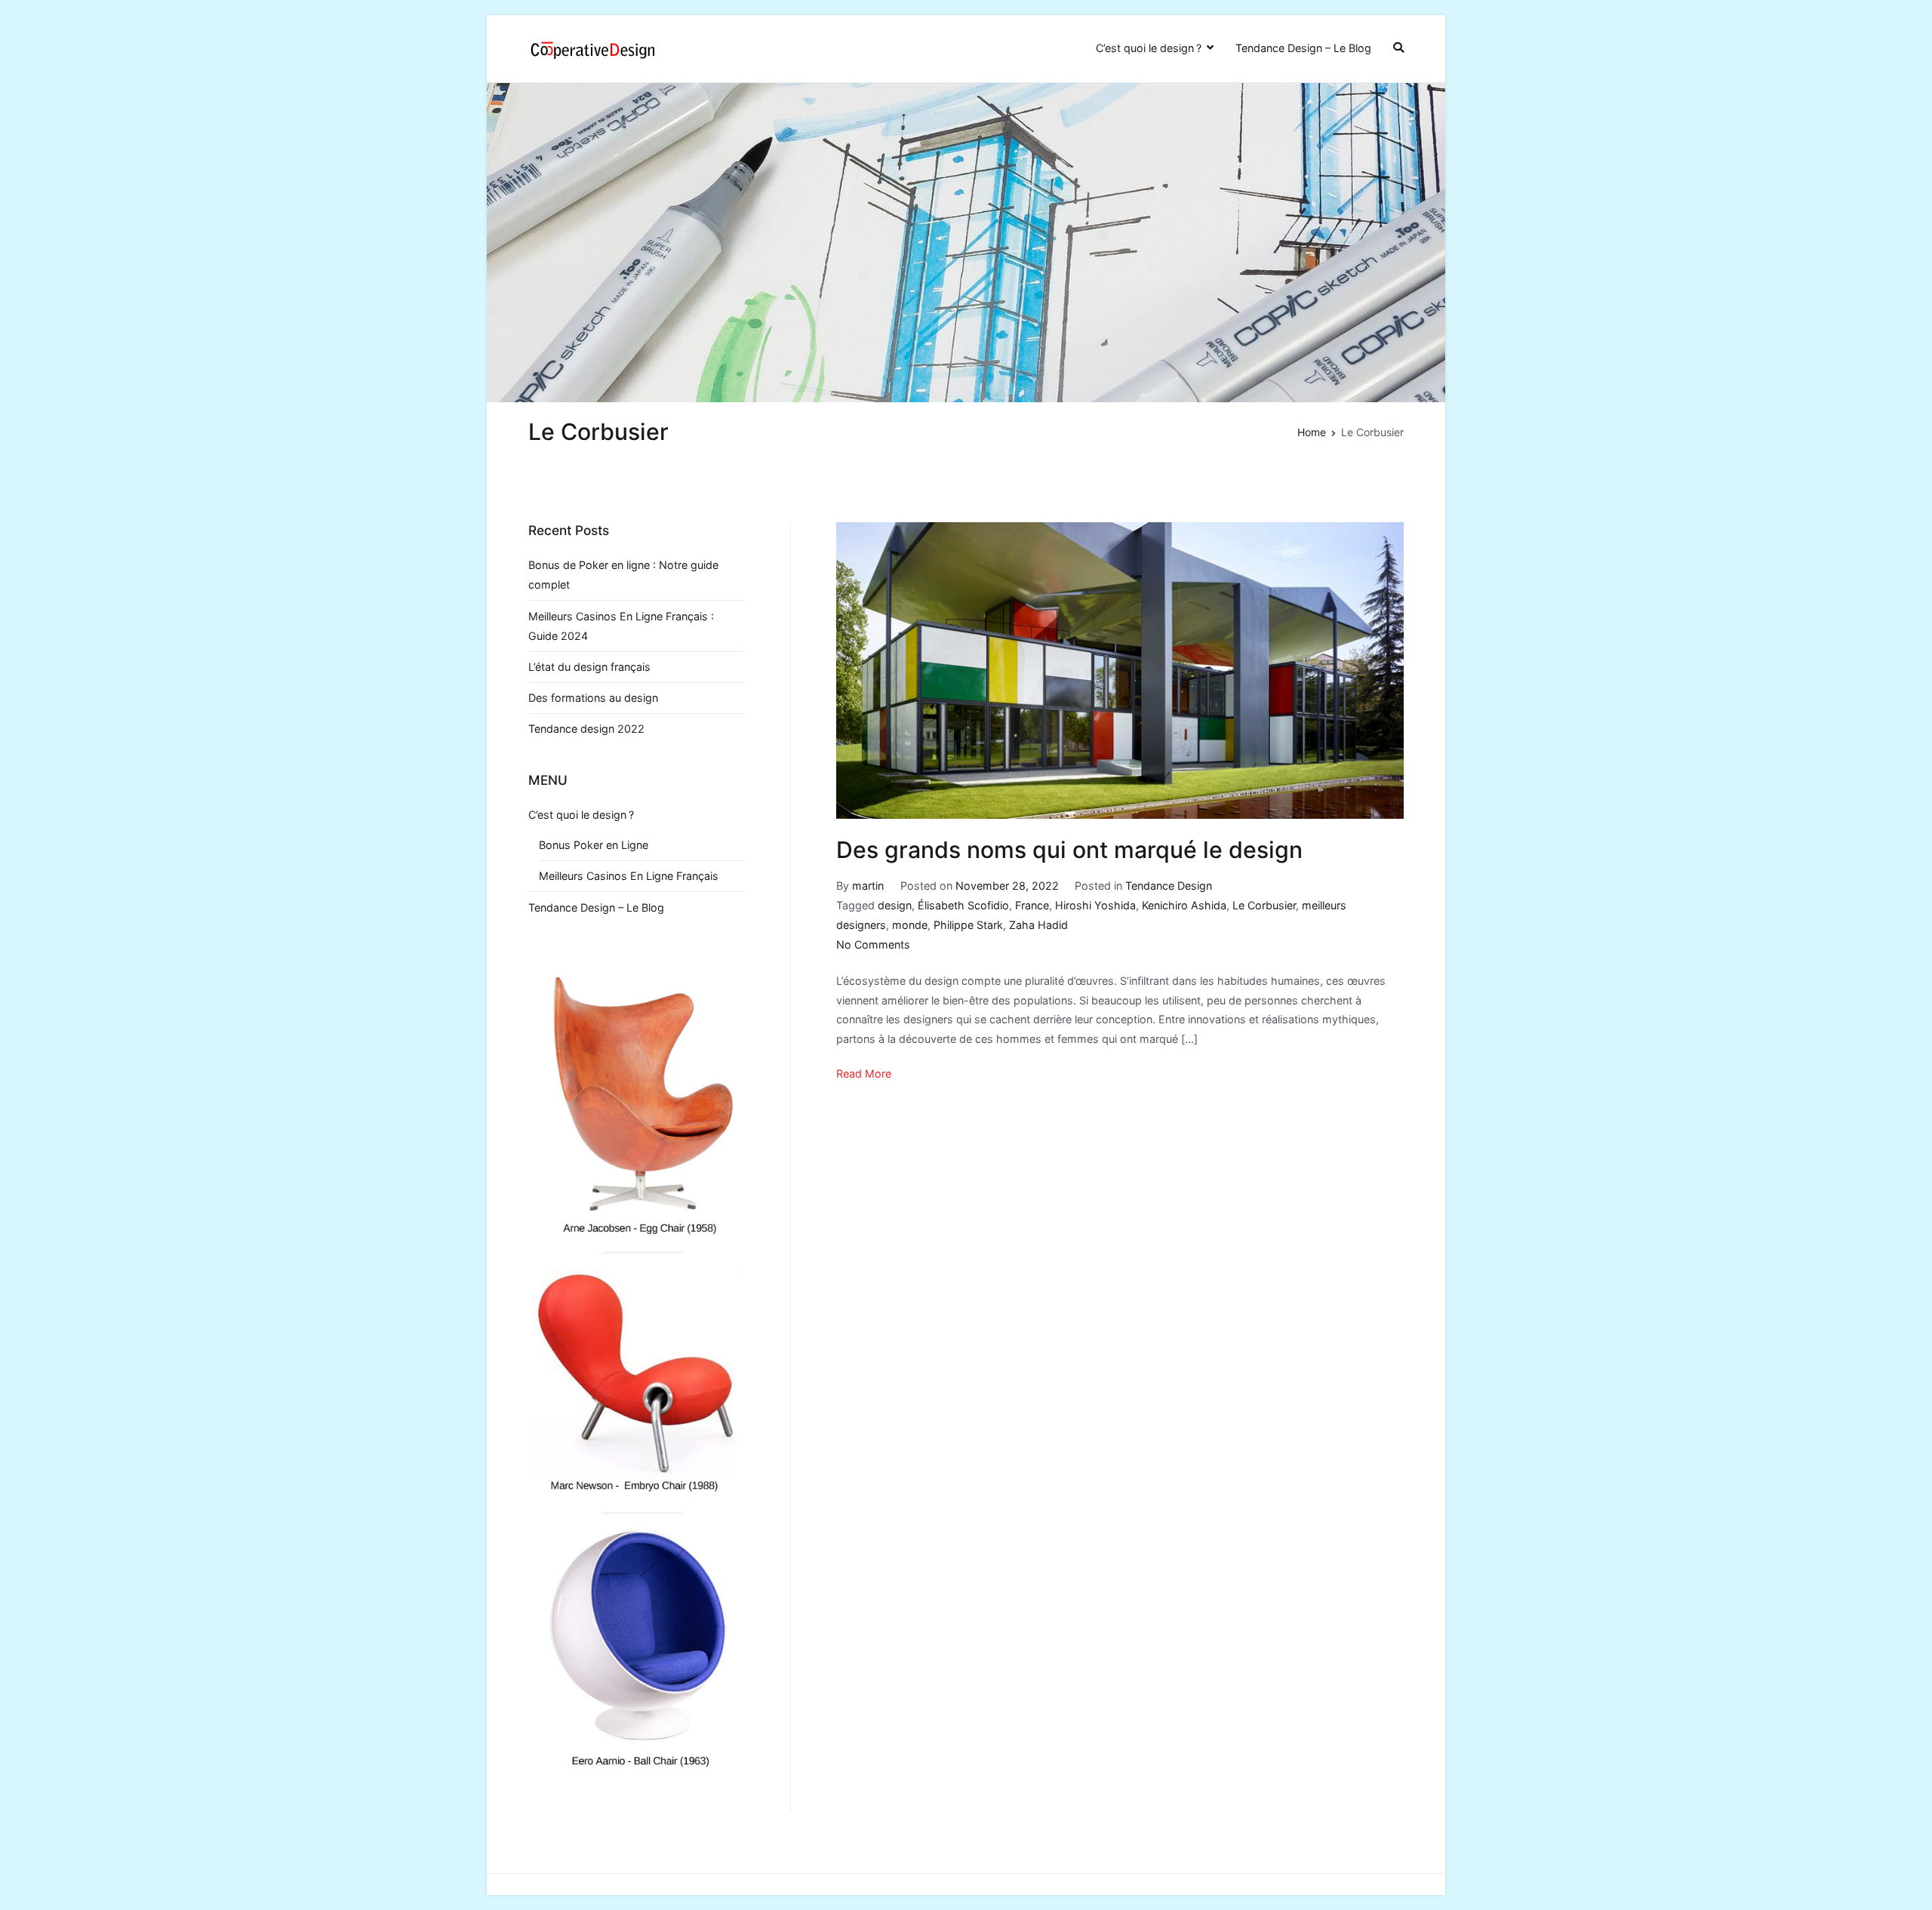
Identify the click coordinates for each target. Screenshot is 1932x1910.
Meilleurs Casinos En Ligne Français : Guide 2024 (621, 626)
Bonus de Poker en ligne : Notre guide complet (623, 575)
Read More (864, 1073)
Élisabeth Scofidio (963, 905)
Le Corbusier (1264, 905)
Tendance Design (1169, 886)
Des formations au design (593, 698)
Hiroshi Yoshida (1095, 905)
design (895, 905)
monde (910, 925)
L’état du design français (589, 667)
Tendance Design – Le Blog (1303, 48)
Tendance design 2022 (586, 729)
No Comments (873, 944)
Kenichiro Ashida (1184, 905)
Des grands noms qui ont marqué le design (1069, 850)
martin (868, 886)
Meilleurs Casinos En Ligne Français (629, 876)
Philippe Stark (968, 925)
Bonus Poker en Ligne (594, 845)
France (1032, 905)
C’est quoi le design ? (1149, 48)
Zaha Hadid (1038, 925)
